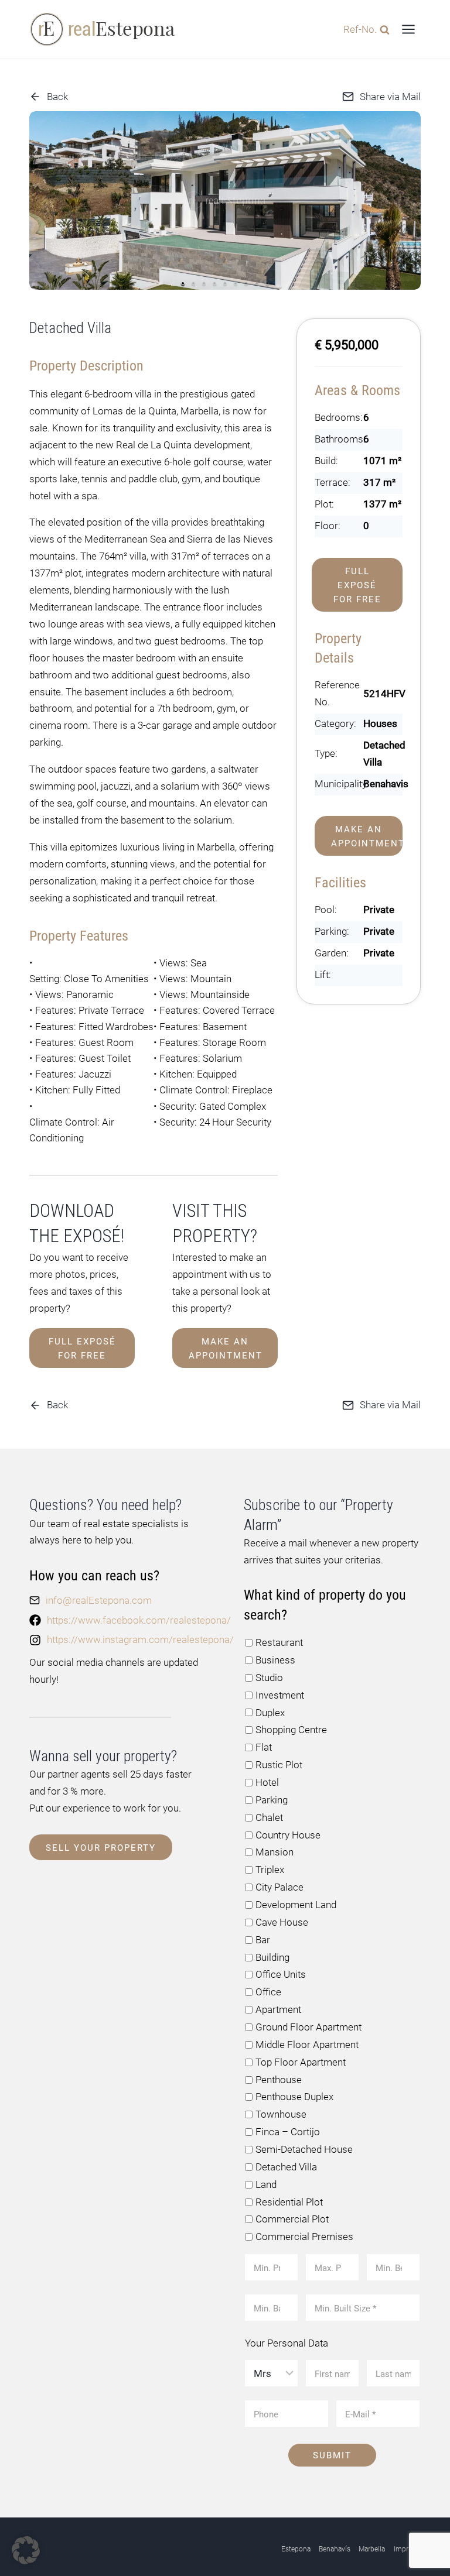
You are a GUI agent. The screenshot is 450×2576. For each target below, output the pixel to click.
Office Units (281, 1974)
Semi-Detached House (304, 2149)
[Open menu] (408, 29)
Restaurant (279, 1642)
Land (266, 2184)
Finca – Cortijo (288, 2132)
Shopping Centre (291, 1730)
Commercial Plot (292, 2219)
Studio (269, 1678)
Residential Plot (289, 2202)
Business (275, 1660)
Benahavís (335, 2549)
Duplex (270, 1713)
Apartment (278, 2009)
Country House (288, 1835)
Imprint (405, 2549)
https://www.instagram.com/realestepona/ (140, 1639)
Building (272, 1957)
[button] (183, 283)
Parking (272, 1800)
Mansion (275, 1852)
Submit (332, 2455)
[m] (225, 200)
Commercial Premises (304, 2237)
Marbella (372, 2549)
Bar (263, 1940)
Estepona (296, 2549)
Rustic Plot (279, 1765)
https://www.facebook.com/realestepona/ (139, 1620)
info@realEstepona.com (99, 1600)
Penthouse (279, 2080)
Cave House (282, 1922)
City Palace (279, 1887)
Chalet (269, 1817)
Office (268, 1992)
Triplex (270, 1870)
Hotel (267, 1782)
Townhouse (281, 2114)
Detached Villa (286, 2167)
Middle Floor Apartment (307, 2045)
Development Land (296, 1905)
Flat (264, 1747)
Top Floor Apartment (301, 2062)
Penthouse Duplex (294, 2097)
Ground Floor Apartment (308, 2027)
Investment (280, 1695)
